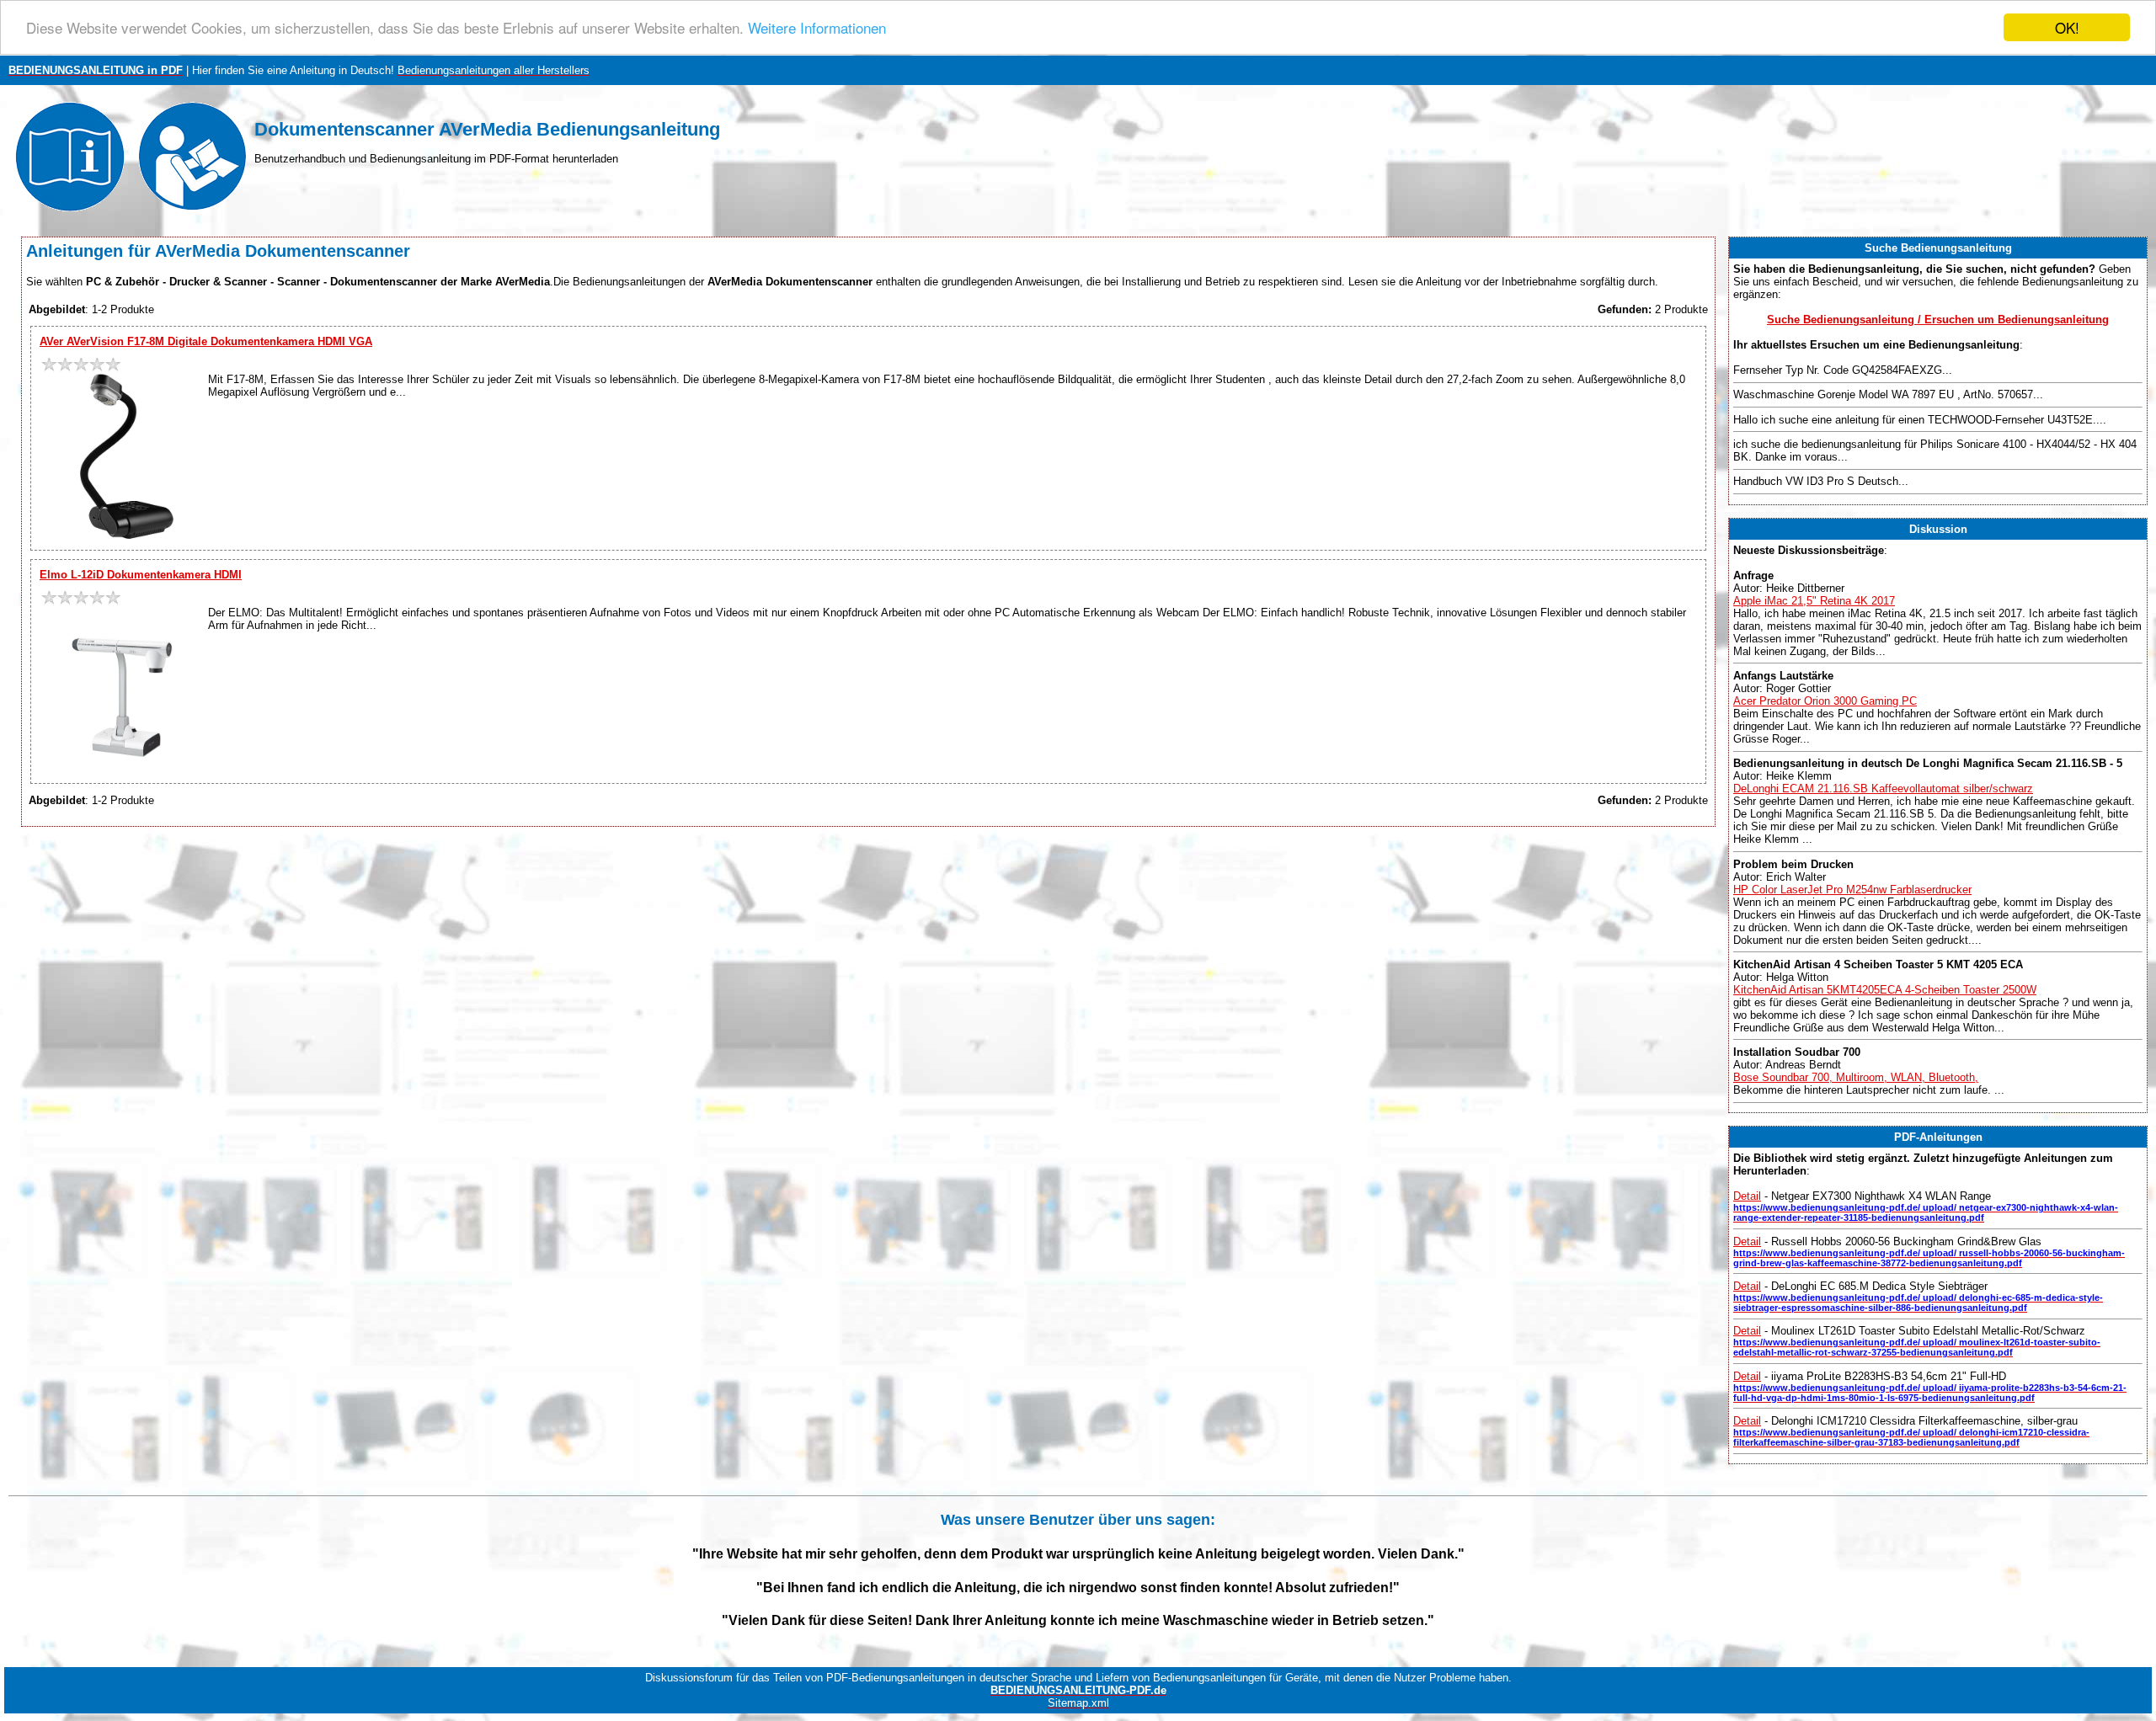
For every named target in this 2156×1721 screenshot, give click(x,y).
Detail (1747, 1196)
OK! (2067, 27)
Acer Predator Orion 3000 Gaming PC (1825, 701)
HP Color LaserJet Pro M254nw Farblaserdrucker (1852, 890)
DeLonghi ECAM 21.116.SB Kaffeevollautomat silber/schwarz (1883, 789)
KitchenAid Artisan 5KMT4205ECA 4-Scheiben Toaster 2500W (1885, 990)
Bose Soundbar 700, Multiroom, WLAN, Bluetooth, (1856, 1077)
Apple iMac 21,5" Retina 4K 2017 (1814, 601)
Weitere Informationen (817, 28)
